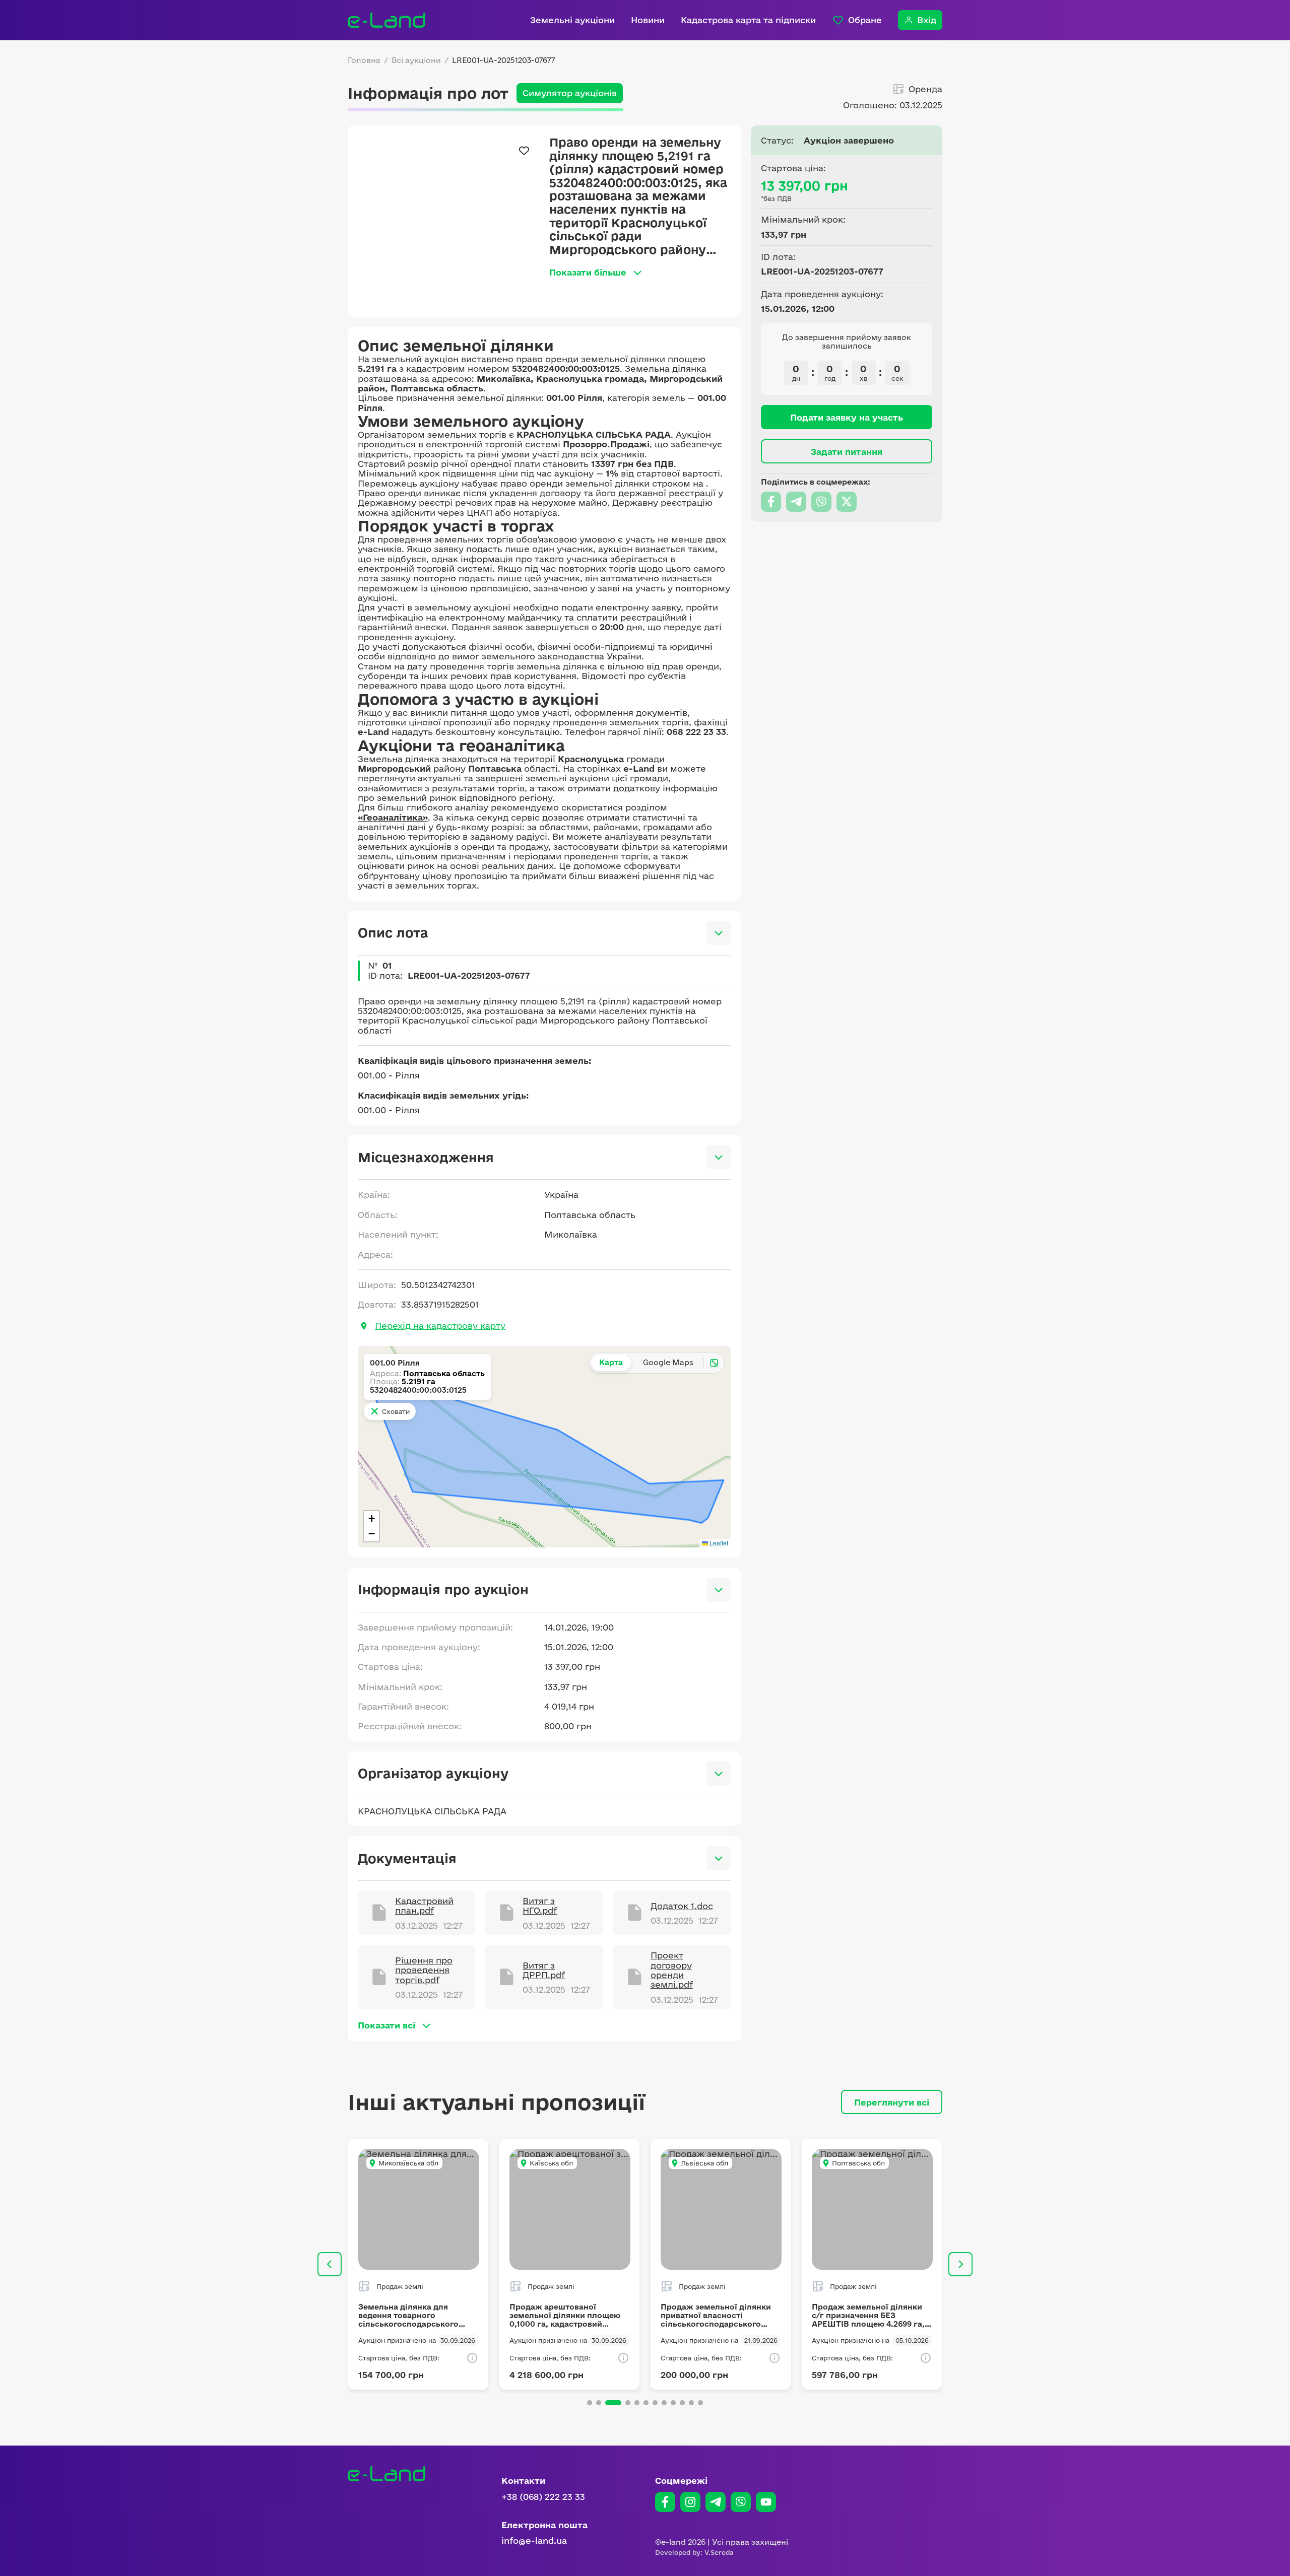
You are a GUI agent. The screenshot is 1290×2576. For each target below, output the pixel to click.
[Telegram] (716, 2502)
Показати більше (588, 272)
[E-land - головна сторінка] (386, 20)
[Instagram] (690, 2502)
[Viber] (741, 2502)
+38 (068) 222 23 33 (543, 2497)
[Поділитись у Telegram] (796, 502)
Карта (611, 1362)
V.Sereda (719, 2552)
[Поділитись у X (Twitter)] (847, 502)
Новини (648, 20)
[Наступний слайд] (960, 2264)
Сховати (396, 1411)
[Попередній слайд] (330, 2264)
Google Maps (668, 1362)
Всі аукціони (416, 60)
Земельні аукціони (572, 20)
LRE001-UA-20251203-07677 (504, 60)
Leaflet (718, 1543)
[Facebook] (665, 2502)
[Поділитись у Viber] (821, 502)
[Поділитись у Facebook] (771, 502)
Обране (865, 20)
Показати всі (386, 2025)
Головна (364, 60)
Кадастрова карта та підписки (748, 20)
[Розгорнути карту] (714, 1363)
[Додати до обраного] (524, 151)
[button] (371, 1519)
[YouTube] (766, 2502)
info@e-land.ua (534, 2540)
